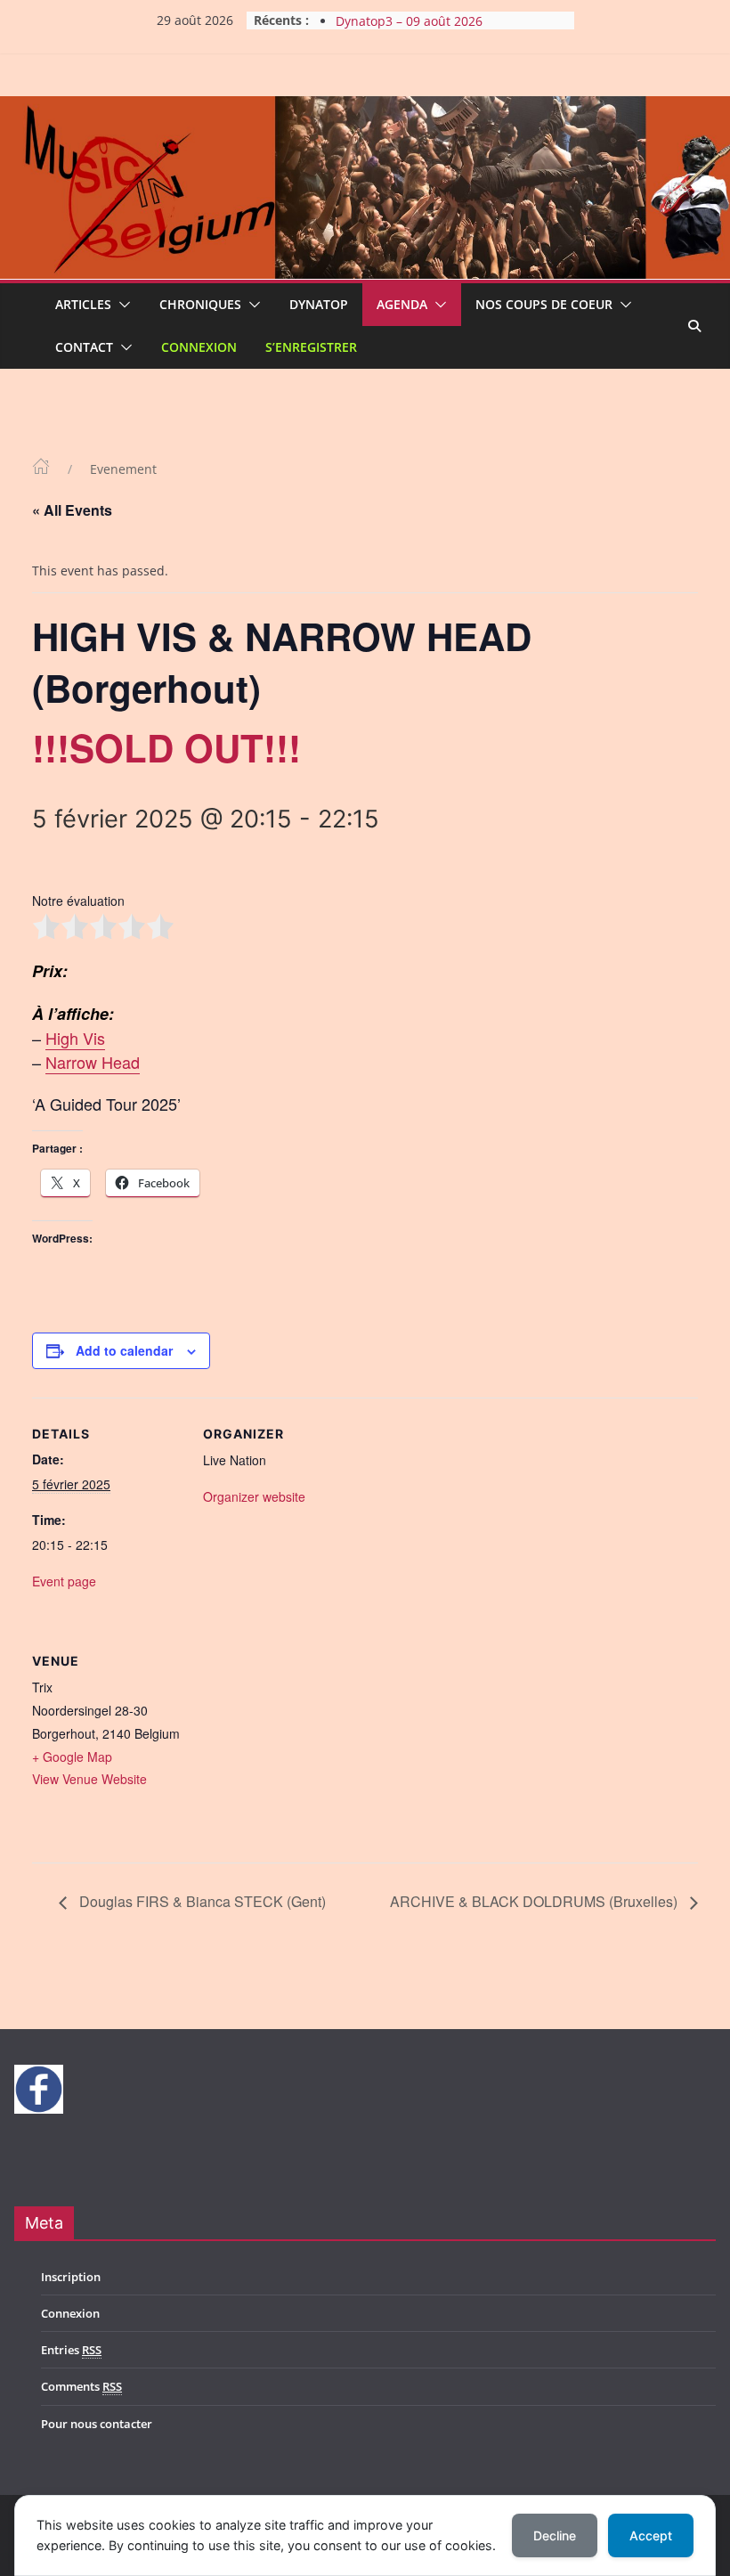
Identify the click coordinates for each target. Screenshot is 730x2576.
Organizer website (254, 1496)
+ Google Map (72, 1757)
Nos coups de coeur (544, 304)
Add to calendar (124, 1350)
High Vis (75, 1038)
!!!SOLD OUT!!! (166, 747)
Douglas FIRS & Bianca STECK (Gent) (201, 1901)
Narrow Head (93, 1062)
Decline (555, 2535)
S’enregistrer (311, 347)
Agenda (402, 304)
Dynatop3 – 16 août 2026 (409, 16)
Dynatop (319, 304)
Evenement (123, 469)
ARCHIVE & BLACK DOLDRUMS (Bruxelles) (535, 1901)
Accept (651, 2535)
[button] (121, 305)
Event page (64, 1581)
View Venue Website (89, 1779)
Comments (81, 2386)
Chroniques (200, 304)
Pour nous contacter (97, 2424)
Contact (84, 347)
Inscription (71, 2277)
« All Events (72, 510)
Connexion (199, 347)
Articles (83, 304)
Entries (71, 2350)
